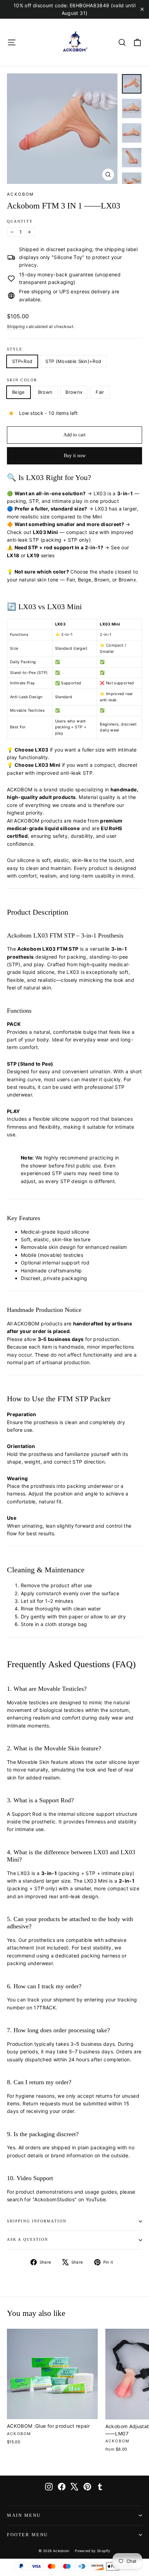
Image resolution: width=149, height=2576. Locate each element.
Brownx (74, 392)
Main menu (24, 2515)
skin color (22, 380)
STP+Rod (22, 361)
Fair (100, 392)
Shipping (16, 326)
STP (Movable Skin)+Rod (73, 361)
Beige (19, 392)
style (15, 349)
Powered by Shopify (93, 2551)
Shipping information (37, 2221)
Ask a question (28, 2240)
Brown (45, 392)
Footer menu (28, 2535)
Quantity (20, 221)
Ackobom (21, 194)
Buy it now (75, 456)
